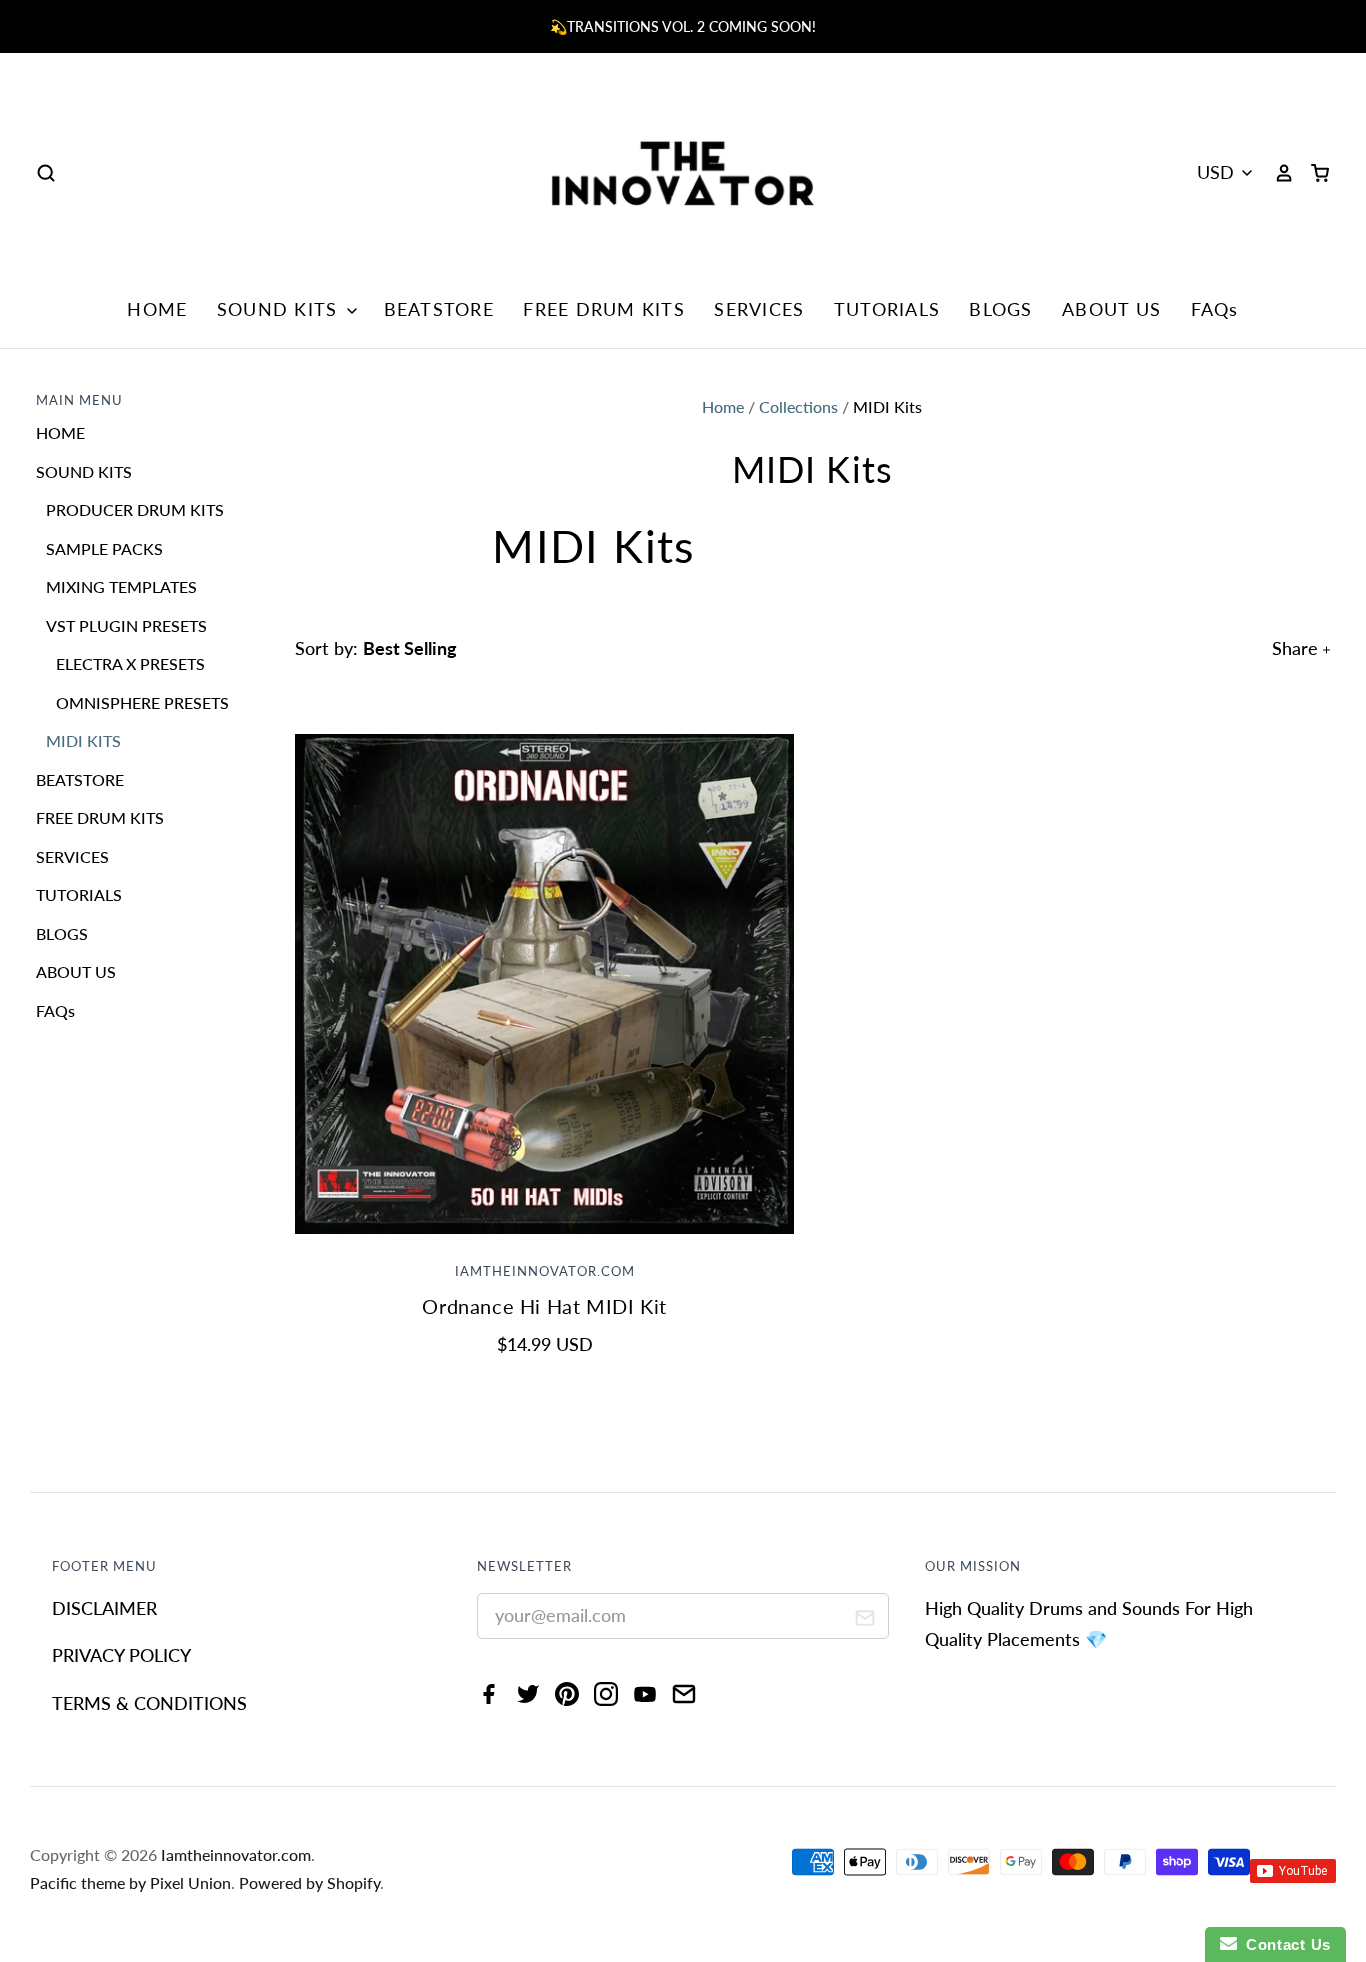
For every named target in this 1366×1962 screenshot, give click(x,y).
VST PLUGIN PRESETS (126, 625)
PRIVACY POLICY (121, 1655)
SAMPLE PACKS (104, 548)
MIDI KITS (83, 740)
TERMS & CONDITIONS (149, 1703)
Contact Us (1284, 1944)
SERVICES (759, 309)
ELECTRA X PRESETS (130, 663)
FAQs (1215, 309)
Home (723, 406)
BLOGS (1000, 309)
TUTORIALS (887, 309)
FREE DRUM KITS (604, 309)
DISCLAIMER (104, 1608)
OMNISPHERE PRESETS (142, 702)
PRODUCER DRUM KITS (135, 509)
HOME (157, 309)
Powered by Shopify (309, 1882)
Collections (798, 406)
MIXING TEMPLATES (121, 586)
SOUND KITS (280, 309)
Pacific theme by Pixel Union (130, 1882)
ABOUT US (1111, 309)
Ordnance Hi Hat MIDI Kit (544, 1306)
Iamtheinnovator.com (545, 1271)
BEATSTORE (439, 309)
